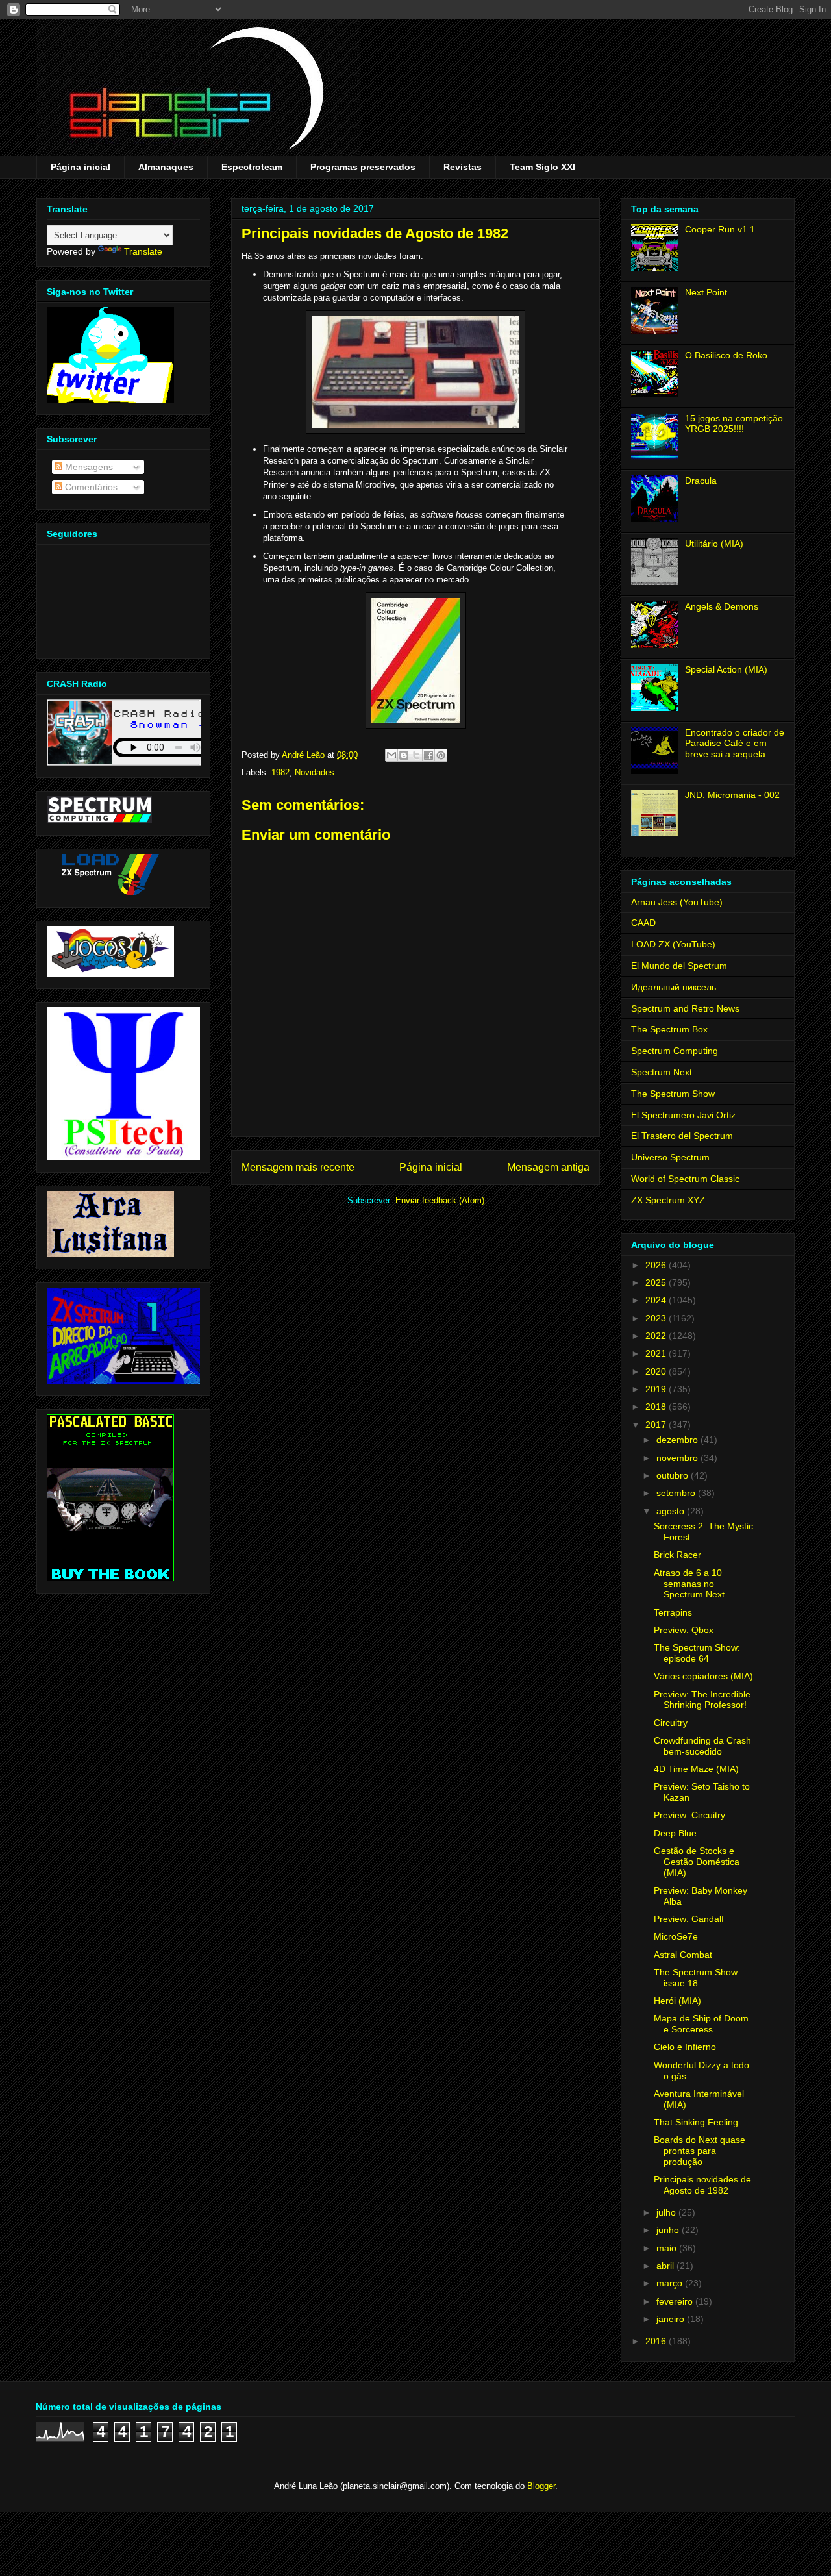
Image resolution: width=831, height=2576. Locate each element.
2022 (657, 1336)
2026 (657, 1265)
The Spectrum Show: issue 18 (697, 1978)
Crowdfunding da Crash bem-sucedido (702, 1746)
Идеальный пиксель (674, 987)
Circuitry (671, 1723)
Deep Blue (675, 1833)
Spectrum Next (662, 1072)
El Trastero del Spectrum (682, 1136)
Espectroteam (252, 167)
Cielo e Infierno (685, 2047)
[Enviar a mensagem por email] (391, 755)
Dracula (701, 481)
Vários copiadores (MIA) (703, 1676)
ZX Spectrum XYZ (668, 1200)
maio (668, 2248)
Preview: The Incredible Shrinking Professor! (702, 1700)
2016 (657, 2341)
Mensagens (88, 467)
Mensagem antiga (548, 1167)
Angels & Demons (722, 606)
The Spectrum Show (673, 1094)
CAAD (643, 923)
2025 (657, 1282)
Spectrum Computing (675, 1051)
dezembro (678, 1440)
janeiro (672, 2319)
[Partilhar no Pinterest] (441, 755)
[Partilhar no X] (416, 755)
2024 (657, 1300)
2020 (657, 1371)
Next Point (706, 292)
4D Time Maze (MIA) (696, 1769)
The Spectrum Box (669, 1029)
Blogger (541, 2486)
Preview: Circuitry (689, 1815)
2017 (657, 1425)
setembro (677, 1493)
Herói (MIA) (677, 2001)
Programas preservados (363, 167)
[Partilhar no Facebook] (428, 755)
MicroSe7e (676, 1936)
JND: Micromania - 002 (732, 795)
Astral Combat (683, 1955)
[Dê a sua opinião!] (404, 755)
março (671, 2283)
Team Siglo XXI (542, 167)
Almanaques (166, 167)
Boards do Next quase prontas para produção (700, 2151)
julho (667, 2212)
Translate (143, 251)
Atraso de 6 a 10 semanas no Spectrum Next (689, 1584)
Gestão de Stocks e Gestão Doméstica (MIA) (697, 1862)
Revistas (463, 167)
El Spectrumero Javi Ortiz (683, 1115)
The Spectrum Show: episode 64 (697, 1653)
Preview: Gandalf (689, 1919)
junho (669, 2230)
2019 (657, 1389)
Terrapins (673, 1612)
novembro (678, 1458)
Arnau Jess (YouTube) (677, 902)
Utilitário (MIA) (714, 544)
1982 (280, 772)
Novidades (315, 772)
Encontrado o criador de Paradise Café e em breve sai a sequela (735, 744)
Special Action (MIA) (726, 669)
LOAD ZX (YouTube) (673, 944)
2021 (657, 1353)
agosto (672, 1511)
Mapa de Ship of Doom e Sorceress (701, 2024)
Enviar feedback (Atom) (440, 1200)
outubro (674, 1475)
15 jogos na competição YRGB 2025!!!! (734, 424)
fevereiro (676, 2301)
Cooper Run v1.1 (720, 229)
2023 (657, 1318)
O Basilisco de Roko (726, 355)
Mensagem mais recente (298, 1167)
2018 (657, 1407)
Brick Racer (677, 1555)
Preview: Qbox (684, 1630)
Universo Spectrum (670, 1157)
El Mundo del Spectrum (679, 966)
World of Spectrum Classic (685, 1179)
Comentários (90, 487)
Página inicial (81, 167)
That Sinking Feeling (696, 2122)
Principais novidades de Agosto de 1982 (702, 2185)
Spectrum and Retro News (685, 1008)
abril (666, 2266)
